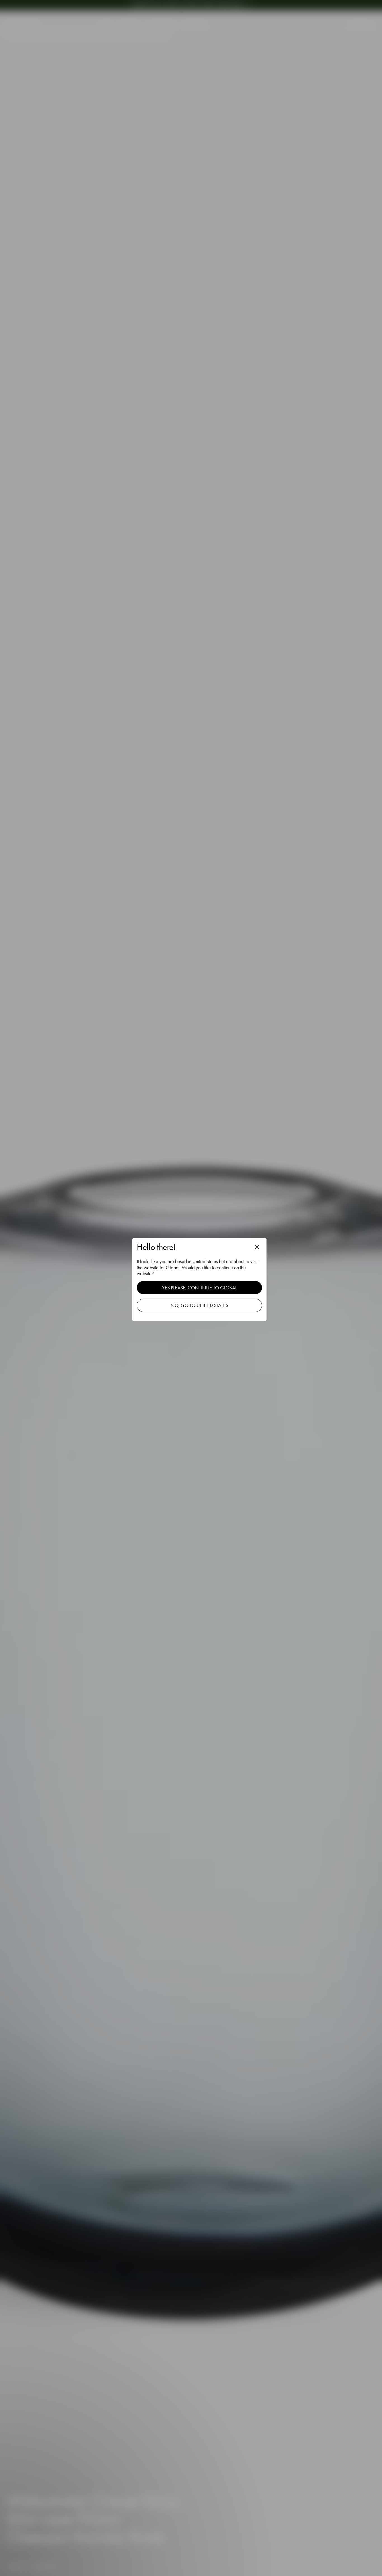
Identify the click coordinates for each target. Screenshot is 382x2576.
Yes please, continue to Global (199, 1288)
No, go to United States (199, 1305)
